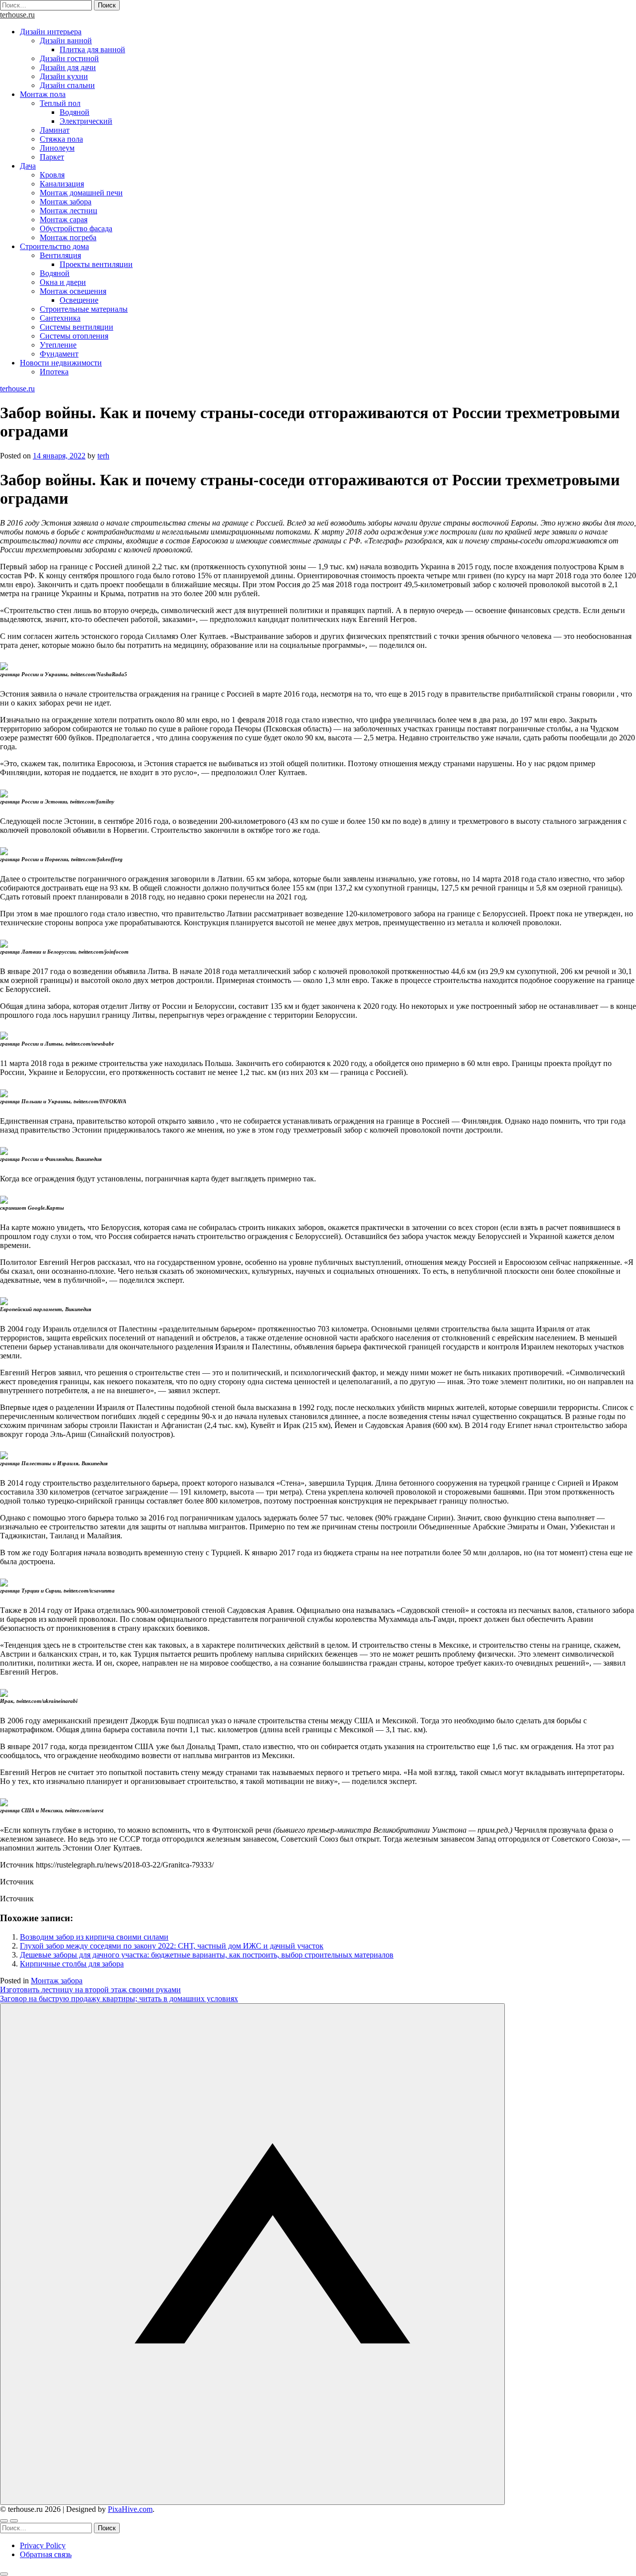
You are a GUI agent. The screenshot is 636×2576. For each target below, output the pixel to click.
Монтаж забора (66, 202)
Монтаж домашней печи (81, 193)
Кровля (52, 175)
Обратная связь (46, 2554)
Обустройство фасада (76, 228)
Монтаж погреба (68, 237)
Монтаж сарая (64, 220)
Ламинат (55, 130)
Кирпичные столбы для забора (72, 1964)
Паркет (52, 157)
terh (103, 456)
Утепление (58, 345)
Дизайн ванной (66, 41)
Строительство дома (54, 246)
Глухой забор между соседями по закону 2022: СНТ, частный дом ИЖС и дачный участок (172, 1946)
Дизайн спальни (67, 85)
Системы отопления (74, 336)
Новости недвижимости (61, 363)
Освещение (79, 300)
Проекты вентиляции (96, 264)
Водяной (75, 112)
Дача (28, 166)
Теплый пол (60, 103)
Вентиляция (60, 255)
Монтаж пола (43, 94)
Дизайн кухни (64, 76)
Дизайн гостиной (69, 58)
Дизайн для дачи (68, 67)
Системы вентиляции (77, 327)
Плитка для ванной (92, 49)
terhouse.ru (17, 15)
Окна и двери (63, 282)
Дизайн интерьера (51, 32)
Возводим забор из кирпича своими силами (94, 1937)
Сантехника (60, 318)
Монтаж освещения (73, 291)
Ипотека (54, 372)
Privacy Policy (43, 2545)
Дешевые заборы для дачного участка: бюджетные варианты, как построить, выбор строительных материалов (207, 1955)
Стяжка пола (61, 139)
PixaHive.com (130, 2509)
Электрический (86, 121)
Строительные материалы (84, 309)
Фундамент (59, 354)
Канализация (62, 184)
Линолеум (57, 148)
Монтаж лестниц (69, 211)
